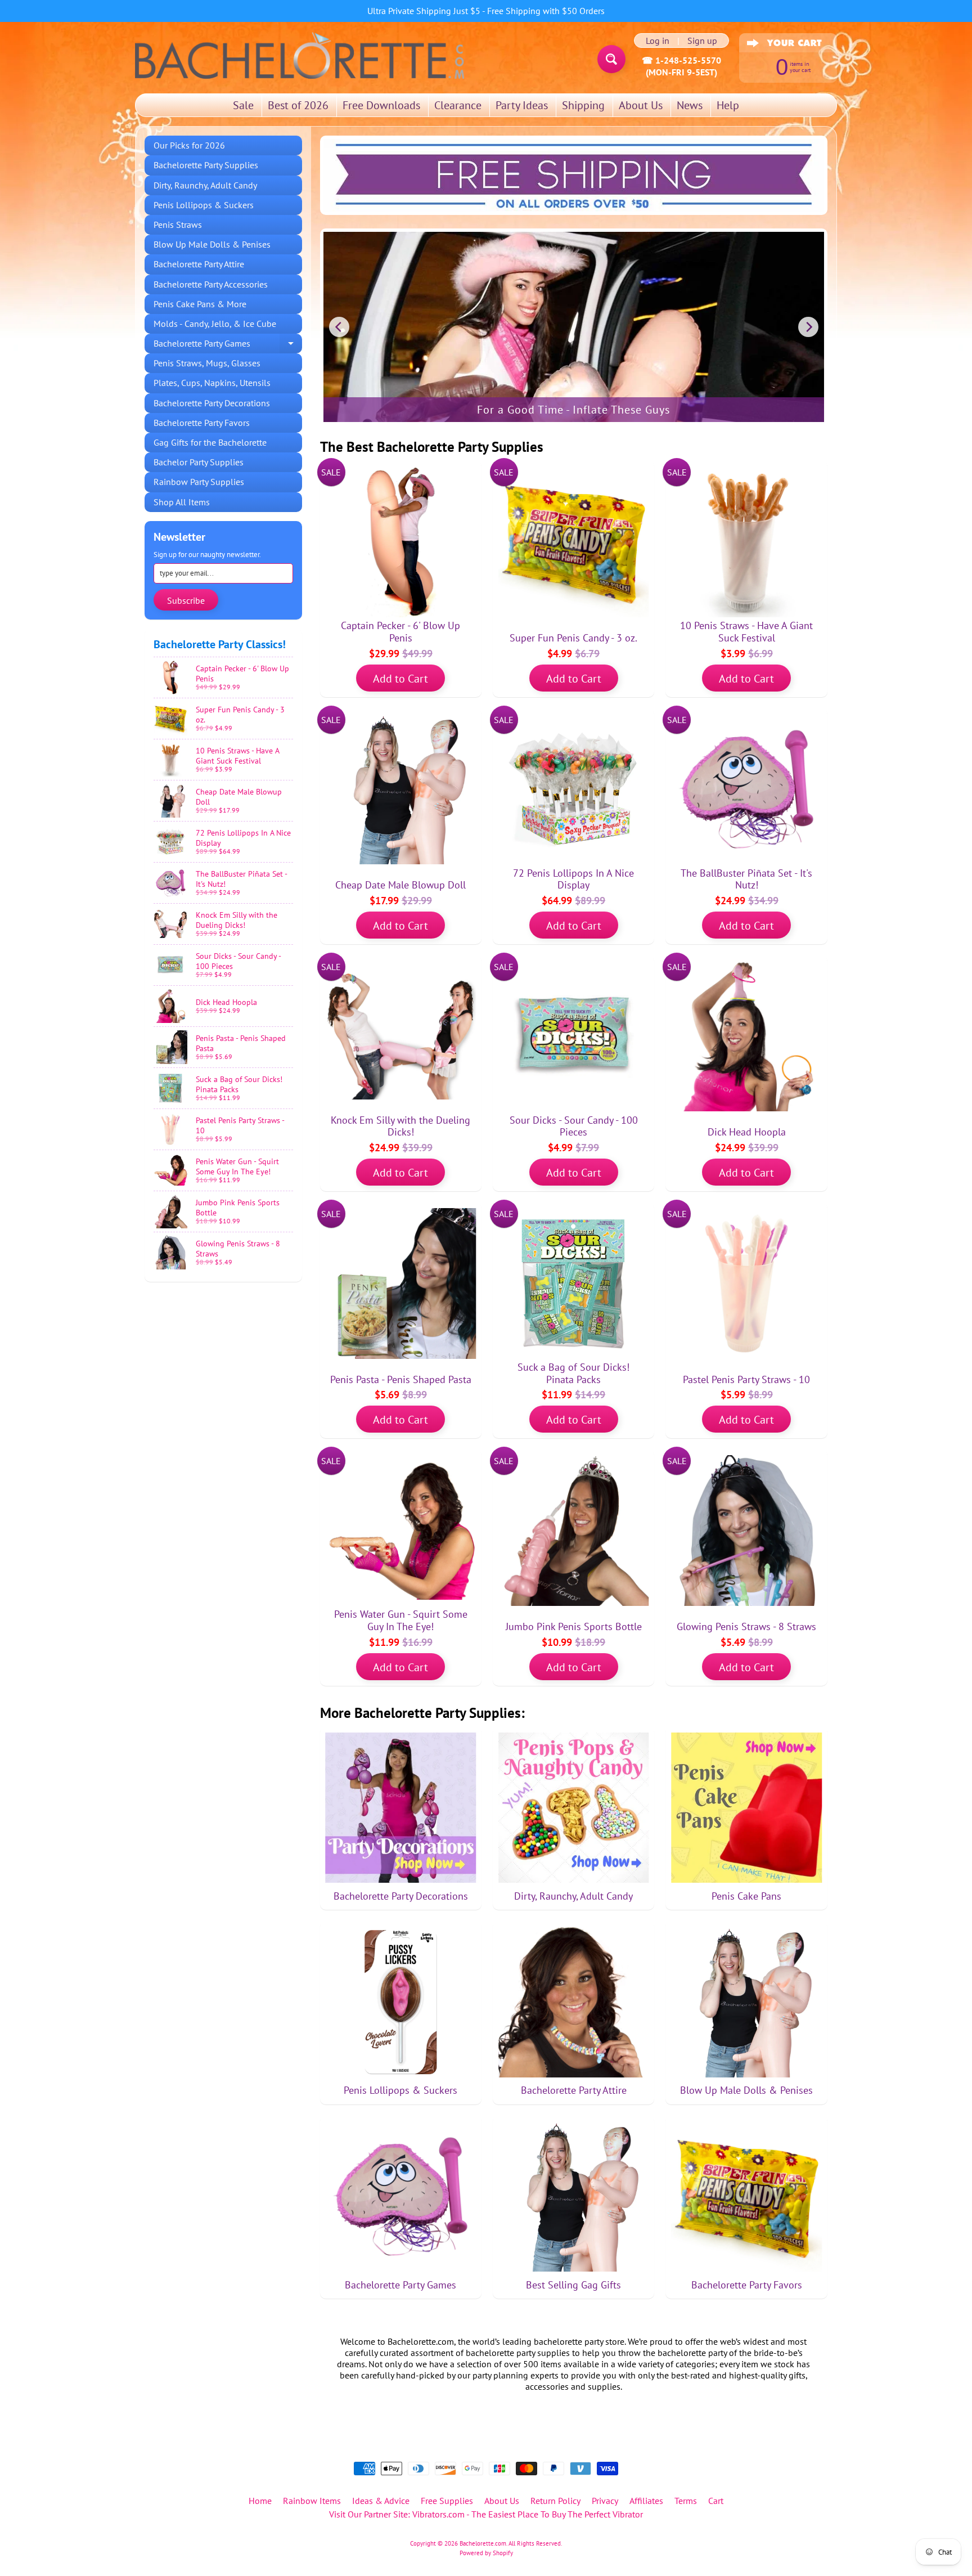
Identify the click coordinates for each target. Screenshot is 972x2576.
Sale (243, 105)
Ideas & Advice (381, 2501)
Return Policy (555, 2501)
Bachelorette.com (483, 2543)
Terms (686, 2501)
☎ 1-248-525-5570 (681, 60)
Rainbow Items (312, 2501)
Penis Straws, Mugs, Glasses (207, 363)
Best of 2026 (298, 105)
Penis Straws (178, 225)
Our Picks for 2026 (189, 145)
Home (260, 2501)
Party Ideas (522, 105)
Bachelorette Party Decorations (212, 403)
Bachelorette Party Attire (199, 264)
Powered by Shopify (486, 2553)
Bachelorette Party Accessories (211, 284)
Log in (658, 41)
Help (728, 105)
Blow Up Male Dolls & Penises (212, 244)
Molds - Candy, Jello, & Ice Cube (215, 324)
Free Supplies (447, 2501)
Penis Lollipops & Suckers (204, 205)
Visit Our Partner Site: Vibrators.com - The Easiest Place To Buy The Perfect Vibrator (486, 2514)
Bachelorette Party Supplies (206, 165)
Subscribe (186, 600)
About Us (641, 105)
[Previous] (339, 327)
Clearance (458, 105)
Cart (716, 2501)
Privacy (605, 2501)
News (690, 105)
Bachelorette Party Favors (202, 423)
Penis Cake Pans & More (200, 304)
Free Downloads (381, 105)
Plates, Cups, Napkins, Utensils (212, 383)
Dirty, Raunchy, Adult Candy (205, 185)
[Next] (808, 327)
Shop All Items (182, 502)
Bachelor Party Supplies (199, 462)
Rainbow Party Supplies (199, 482)
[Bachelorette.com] (300, 55)
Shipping (583, 105)
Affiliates (646, 2501)
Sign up (702, 41)
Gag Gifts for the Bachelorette (210, 442)
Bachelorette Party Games (228, 345)
